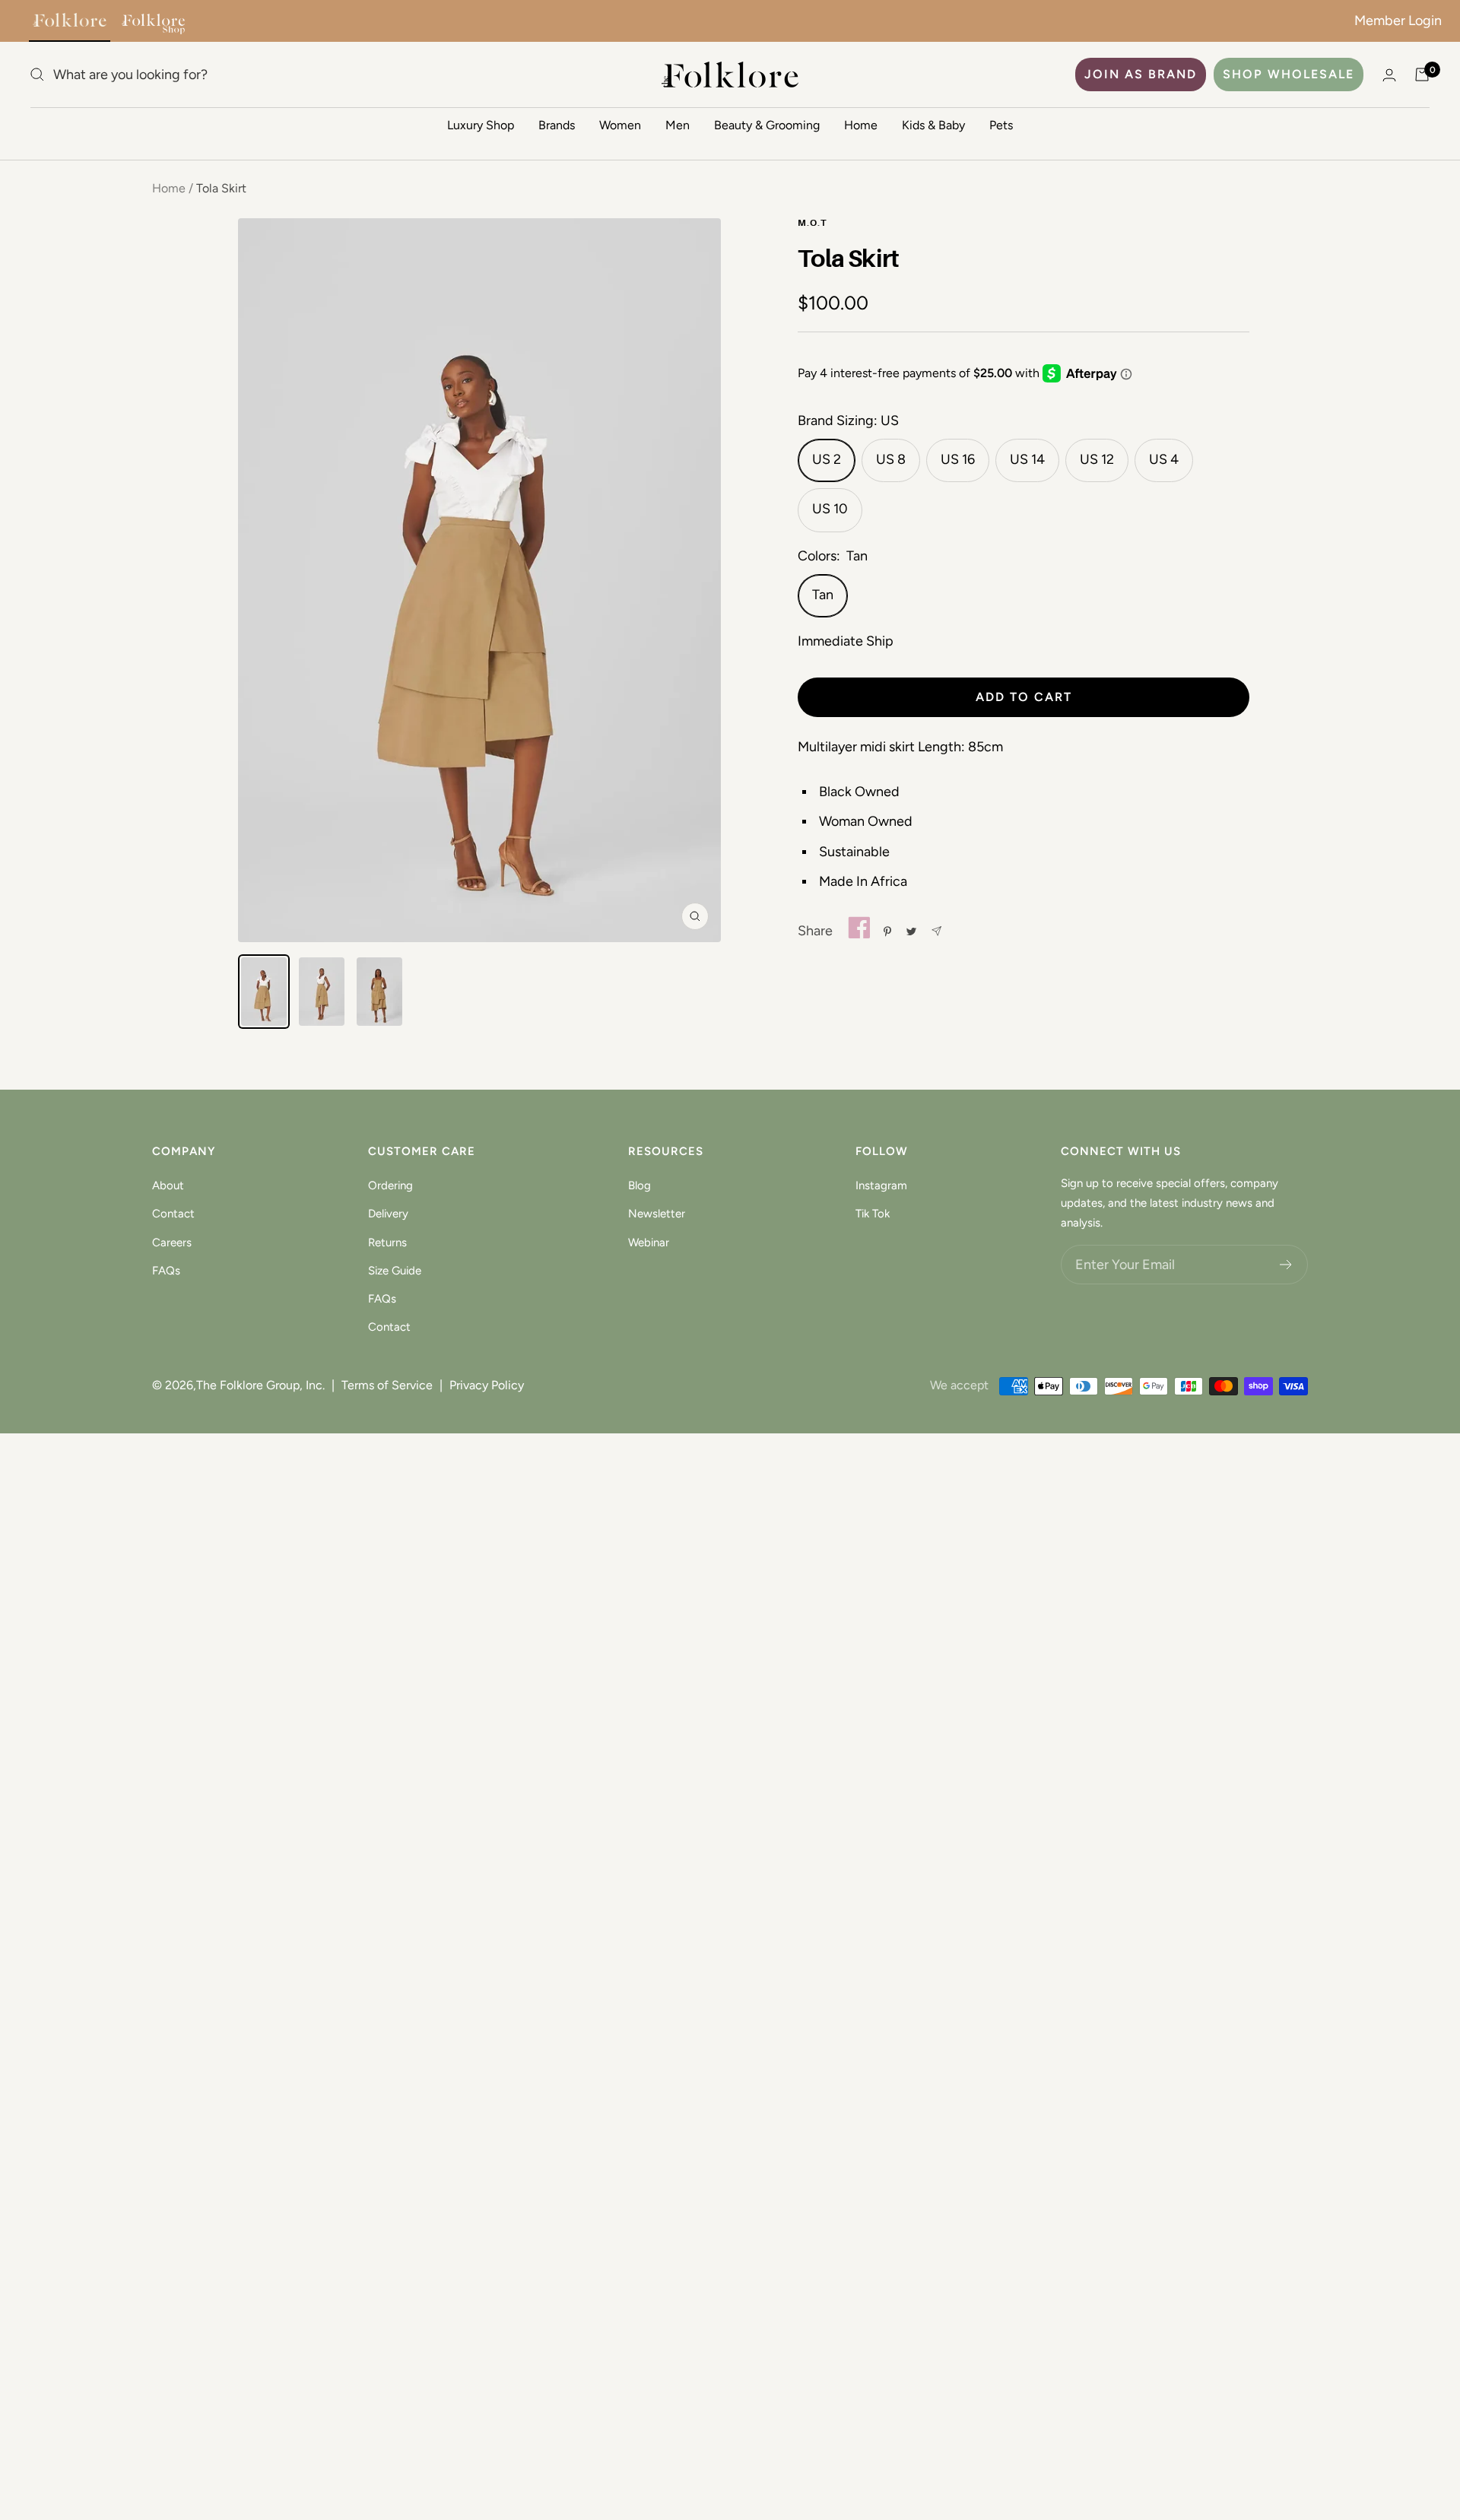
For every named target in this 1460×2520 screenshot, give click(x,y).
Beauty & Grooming (767, 125)
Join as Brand (1141, 74)
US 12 (1097, 459)
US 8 (891, 459)
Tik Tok (873, 1214)
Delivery (388, 1214)
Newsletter (657, 1214)
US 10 (830, 509)
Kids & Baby (933, 125)
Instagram (881, 1185)
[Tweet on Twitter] (911, 932)
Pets (1001, 125)
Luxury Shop (481, 125)
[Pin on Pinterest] (887, 932)
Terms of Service (387, 1385)
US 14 (1027, 459)
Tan (823, 595)
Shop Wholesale (1289, 74)
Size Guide (395, 1271)
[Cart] (1422, 75)
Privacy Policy (487, 1385)
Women (620, 125)
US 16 (958, 459)
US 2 (827, 459)
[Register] (1286, 1265)
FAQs (166, 1271)
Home (861, 125)
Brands (557, 125)
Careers (172, 1243)
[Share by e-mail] (936, 931)
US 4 (1164, 459)
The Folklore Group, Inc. (260, 1385)
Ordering (390, 1185)
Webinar (649, 1243)
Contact (173, 1214)
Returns (387, 1243)
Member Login (1398, 21)
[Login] (1389, 75)
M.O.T (812, 224)
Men (678, 125)
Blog (640, 1185)
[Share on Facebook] (859, 931)
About (168, 1185)
